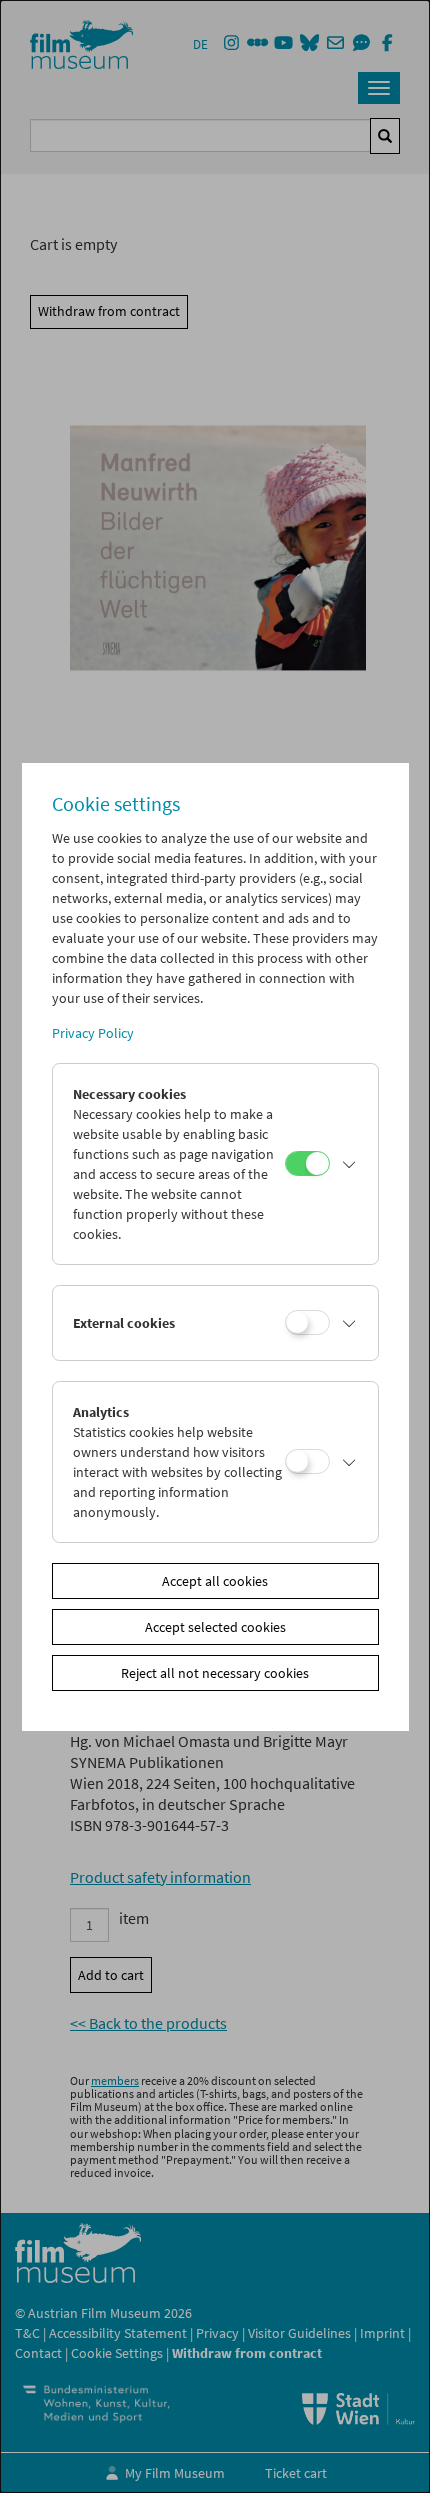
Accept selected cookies (215, 1627)
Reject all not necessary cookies (215, 1673)
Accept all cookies (215, 1581)
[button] (349, 1164)
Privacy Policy (93, 1033)
